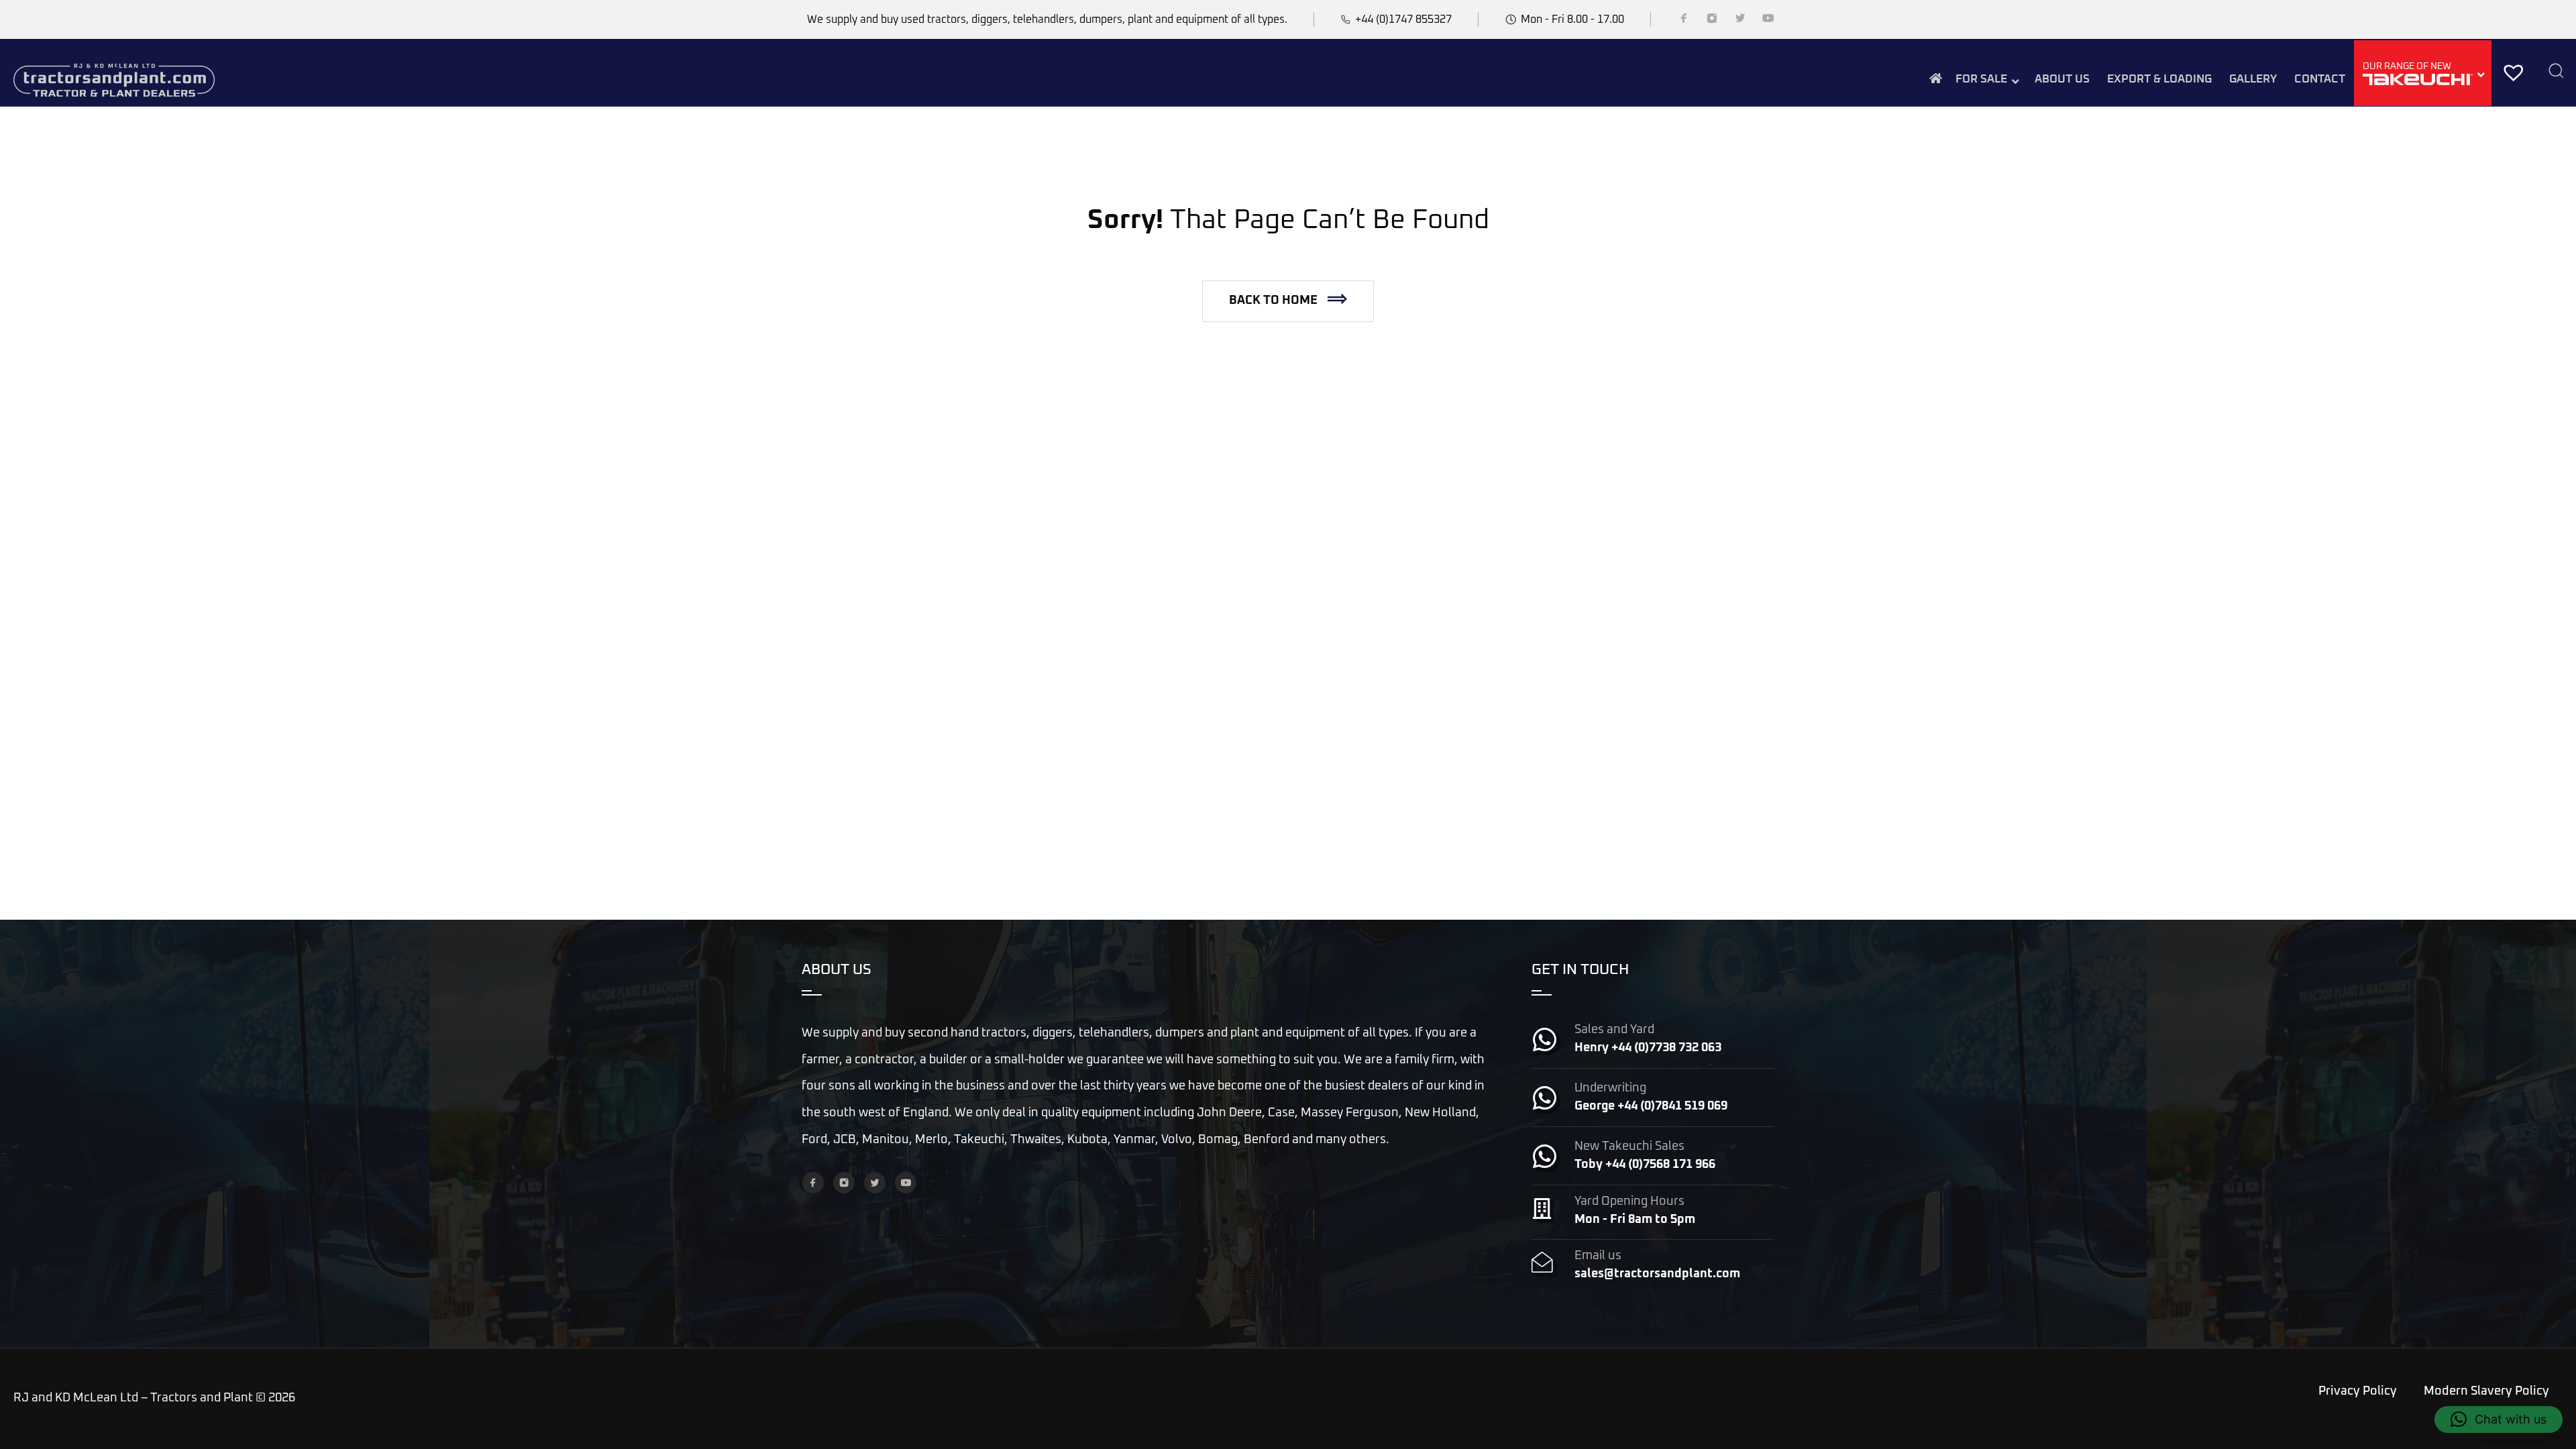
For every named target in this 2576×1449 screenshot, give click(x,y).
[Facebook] (1684, 21)
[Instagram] (1712, 21)
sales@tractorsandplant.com (1657, 1274)
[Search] (2556, 72)
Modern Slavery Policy (2486, 1391)
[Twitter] (1740, 21)
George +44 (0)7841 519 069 (1651, 1106)
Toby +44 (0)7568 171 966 (1645, 1165)
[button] (1288, 301)
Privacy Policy (2358, 1391)
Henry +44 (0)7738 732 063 (1648, 1048)
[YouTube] (1768, 21)
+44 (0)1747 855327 (1403, 19)
